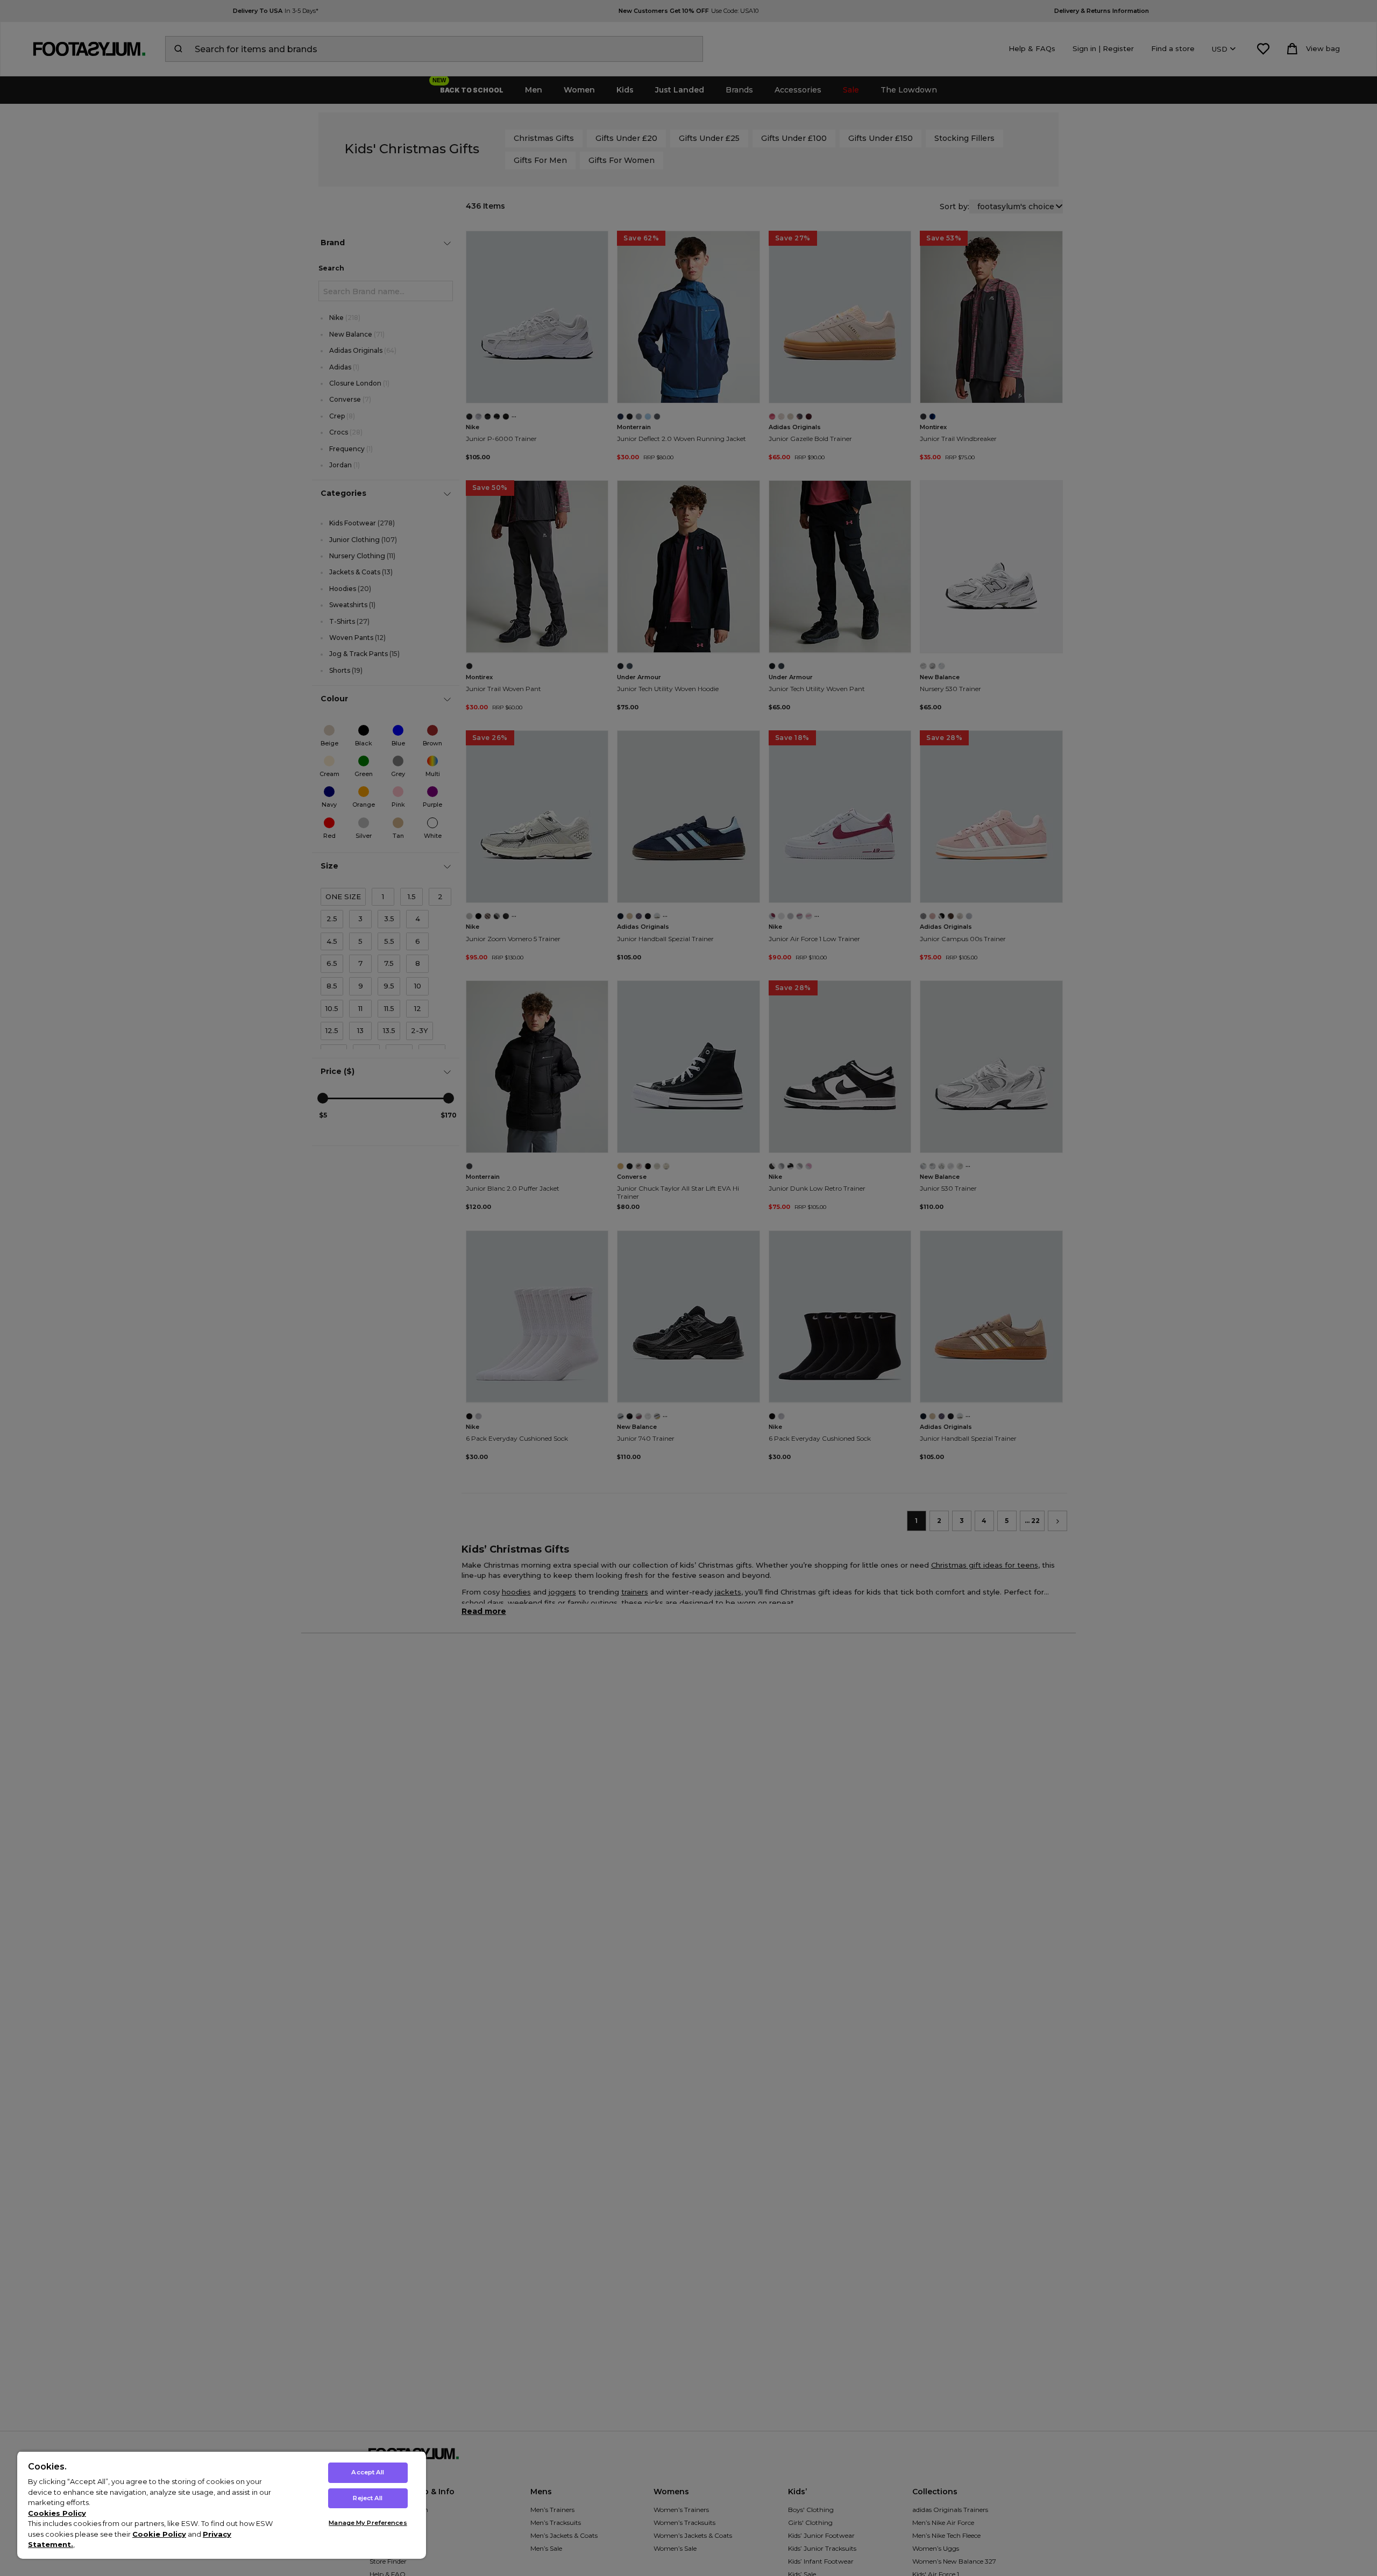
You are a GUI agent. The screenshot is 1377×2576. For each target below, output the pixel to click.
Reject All (368, 2498)
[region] (222, 2505)
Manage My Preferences (368, 2523)
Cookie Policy (159, 2534)
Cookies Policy (57, 2513)
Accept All (368, 2472)
